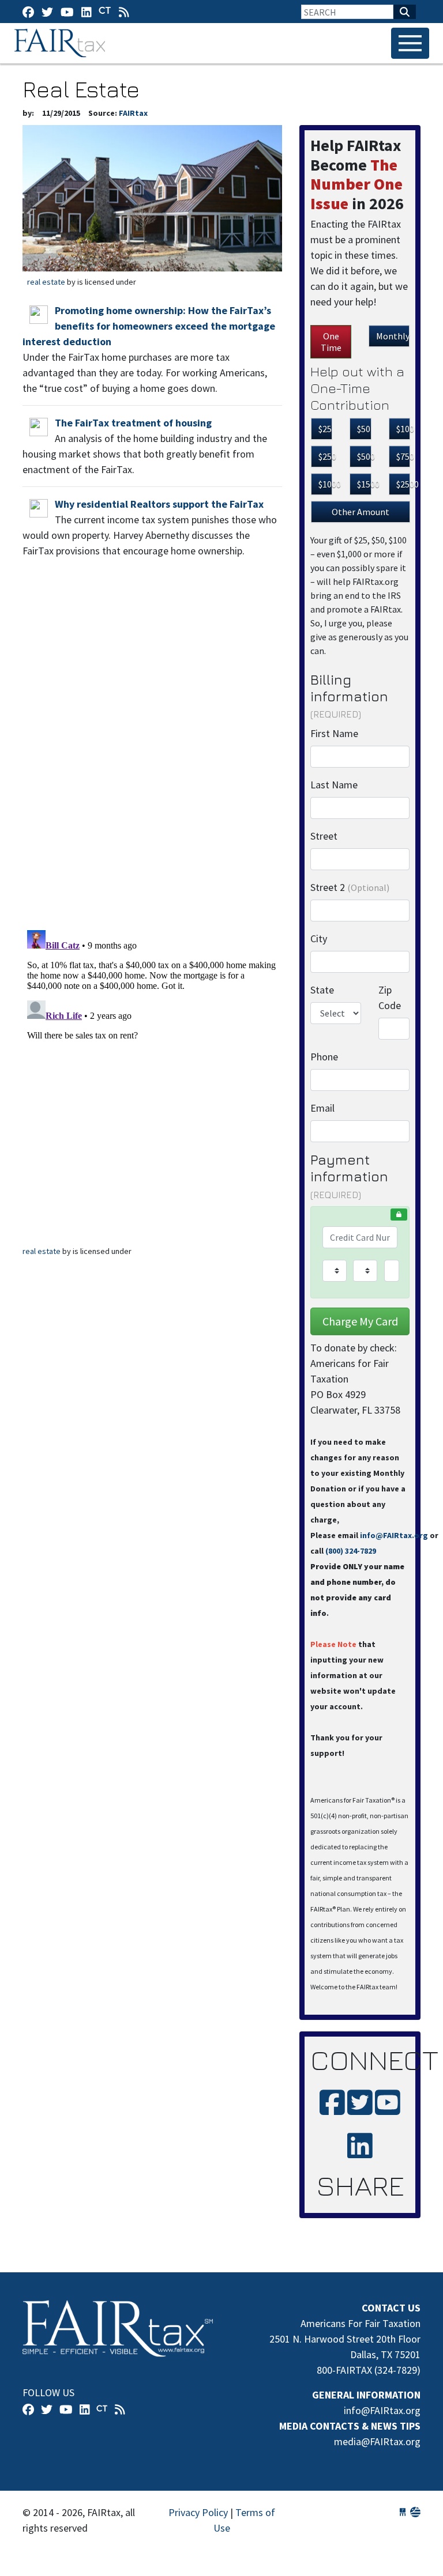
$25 (325, 429)
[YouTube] (67, 12)
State (322, 990)
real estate (46, 282)
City (319, 938)
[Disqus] (152, 770)
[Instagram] (87, 12)
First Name (334, 733)
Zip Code (390, 998)
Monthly (393, 336)
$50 (364, 429)
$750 (403, 456)
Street (324, 836)
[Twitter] (47, 12)
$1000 (325, 484)
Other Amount (361, 512)
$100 (403, 429)
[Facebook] (28, 12)
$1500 (364, 484)
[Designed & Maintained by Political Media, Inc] (403, 2512)
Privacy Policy (198, 2512)
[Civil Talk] (105, 12)
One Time (331, 342)
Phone (324, 1057)
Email (322, 1108)
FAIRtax (61, 43)
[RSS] (124, 12)
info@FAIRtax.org (394, 1535)
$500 (364, 456)
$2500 (403, 484)
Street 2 (350, 887)
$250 (325, 456)
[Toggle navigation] (410, 43)
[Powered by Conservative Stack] (415, 2512)
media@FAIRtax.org (377, 2441)
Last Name (334, 785)
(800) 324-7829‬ (351, 1551)
